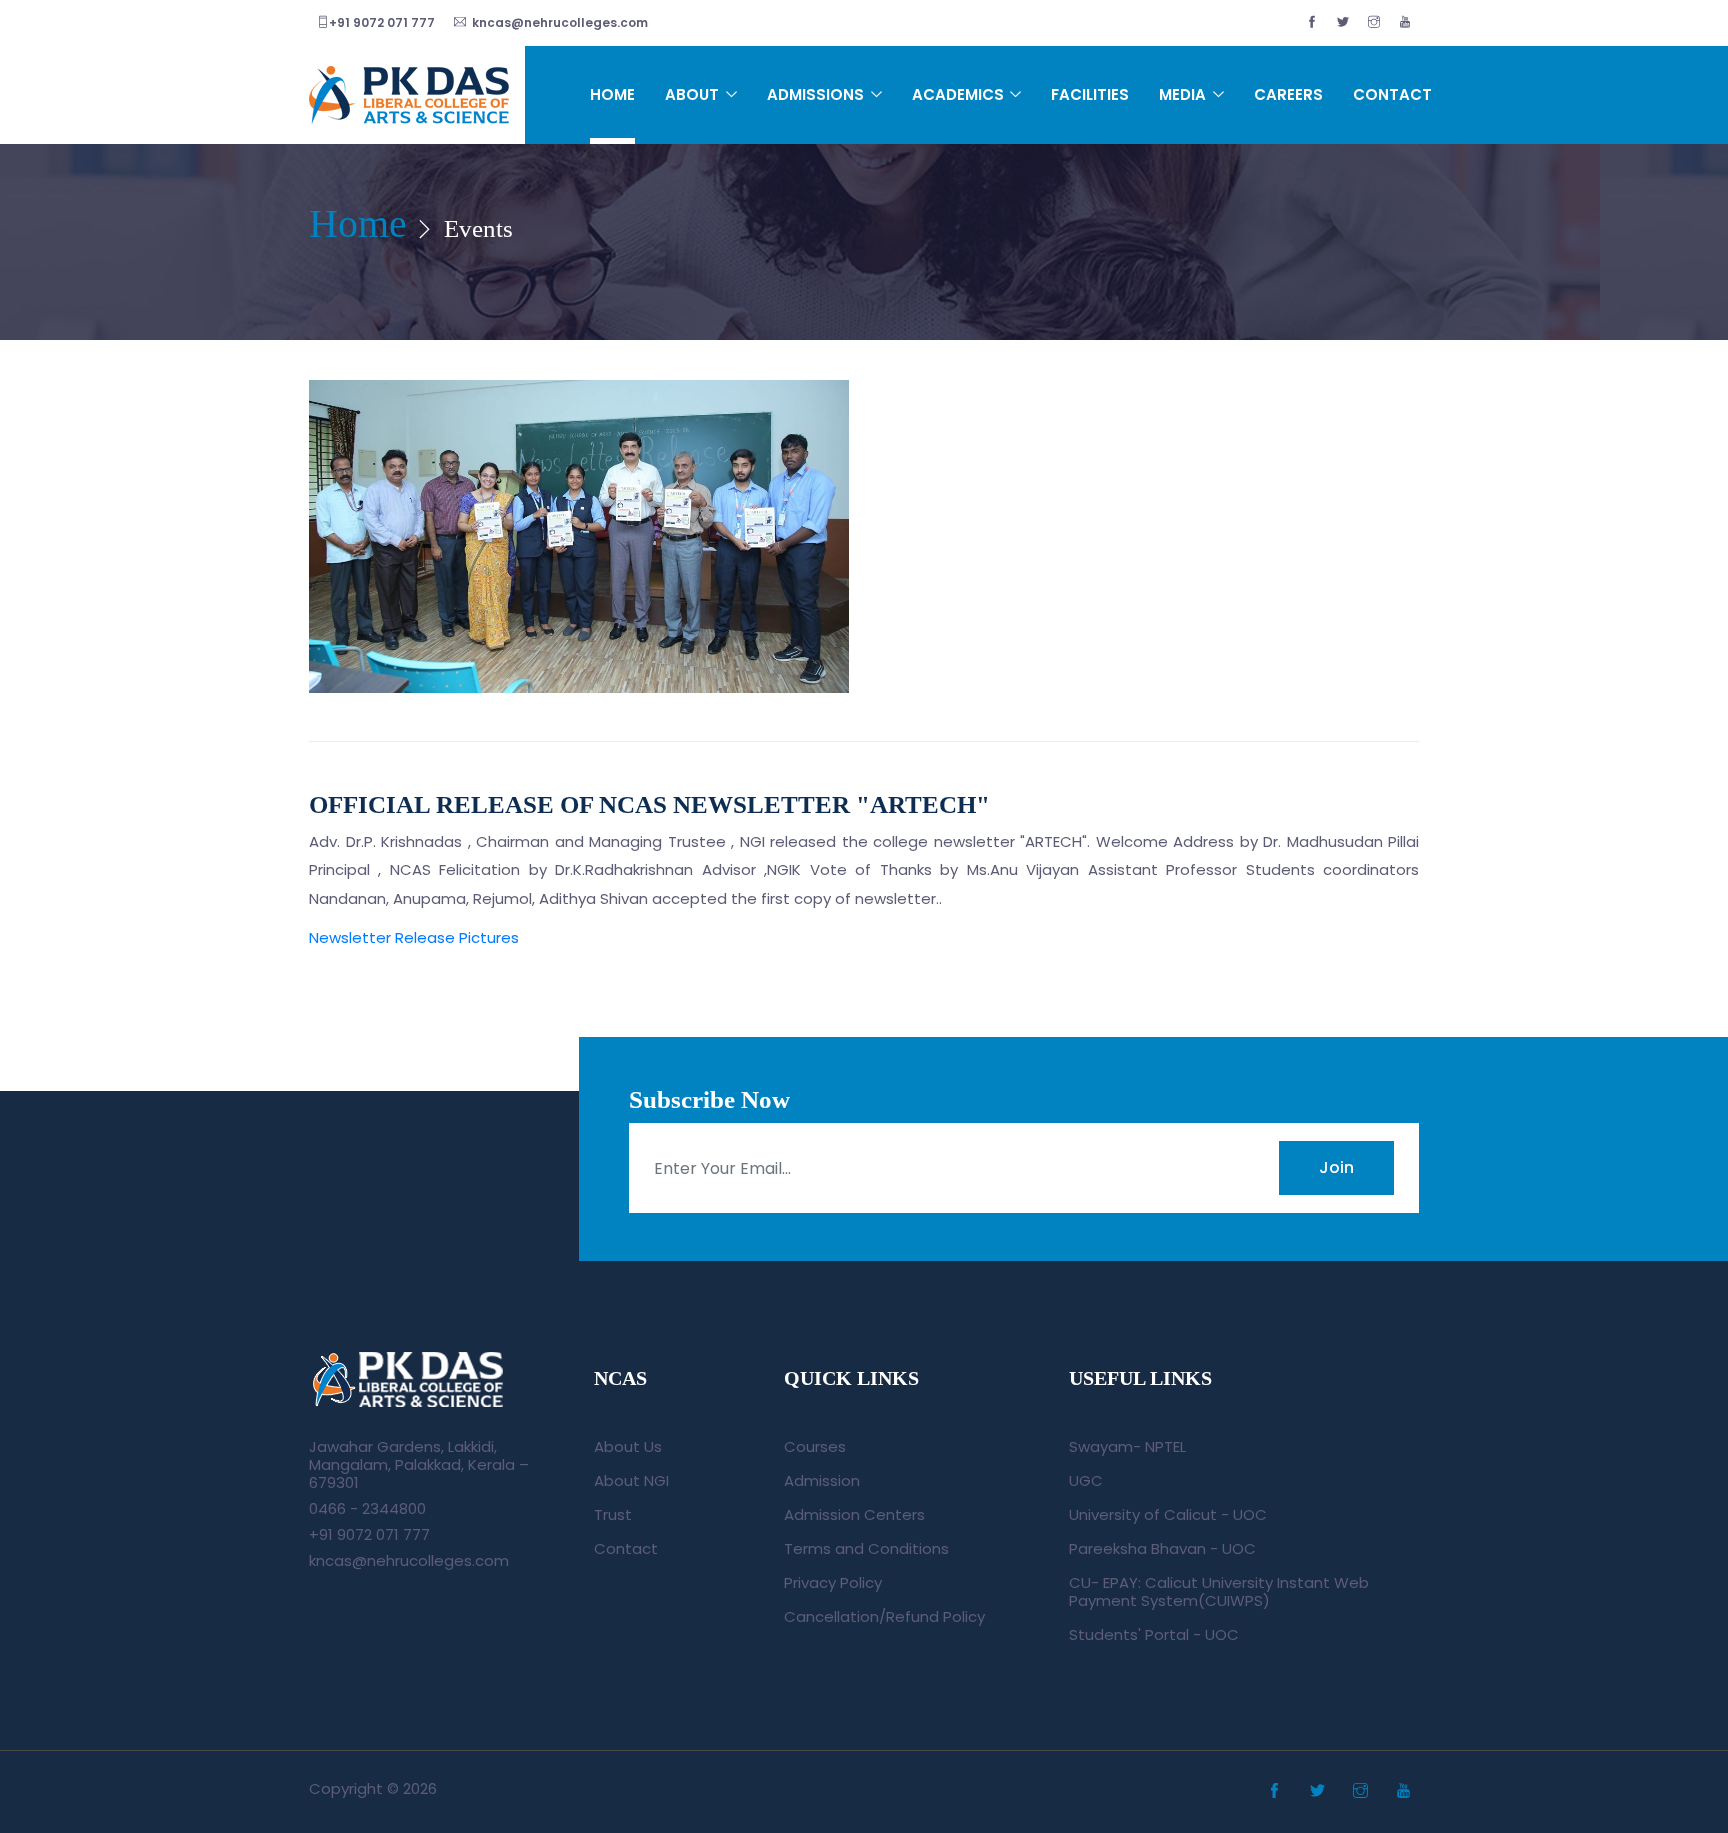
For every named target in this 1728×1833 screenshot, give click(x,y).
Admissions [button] (817, 94)
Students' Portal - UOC (1154, 1634)
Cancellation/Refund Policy (884, 1616)
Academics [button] (960, 94)
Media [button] (1184, 94)
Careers (1288, 94)
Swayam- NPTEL (1127, 1446)
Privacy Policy (833, 1582)
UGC (1086, 1480)
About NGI (631, 1480)
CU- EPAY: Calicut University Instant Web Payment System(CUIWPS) (1219, 1591)
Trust (613, 1514)
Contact (1392, 94)
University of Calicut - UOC (1168, 1514)
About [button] (694, 94)
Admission (822, 1480)
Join (1336, 1167)
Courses (815, 1446)
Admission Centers (854, 1514)
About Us (628, 1446)
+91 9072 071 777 (382, 22)
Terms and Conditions (866, 1548)
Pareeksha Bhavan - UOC (1162, 1548)
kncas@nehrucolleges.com (557, 22)
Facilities (1090, 94)
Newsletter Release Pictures (414, 937)
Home (612, 94)
